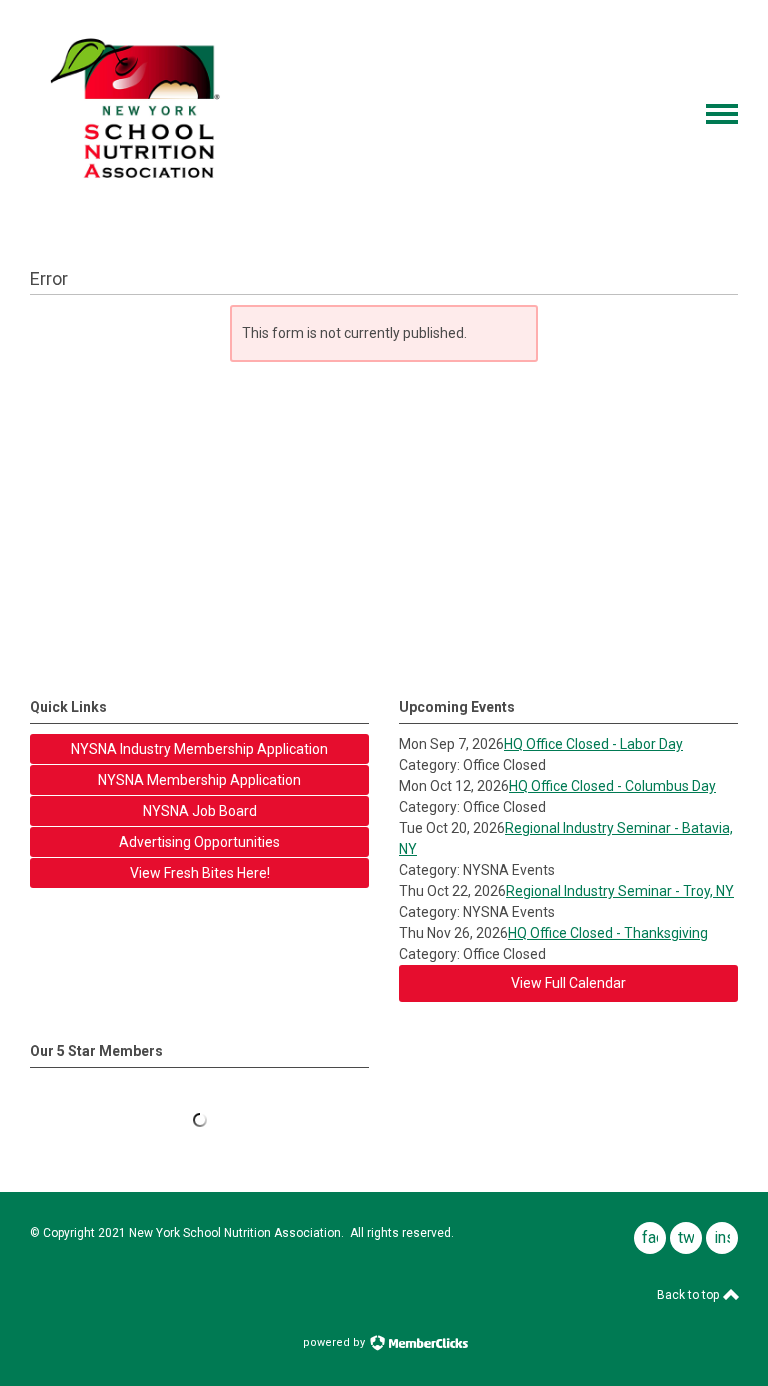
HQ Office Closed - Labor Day (593, 744)
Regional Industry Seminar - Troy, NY (620, 891)
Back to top (689, 1295)
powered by (335, 1342)
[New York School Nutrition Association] (143, 193)
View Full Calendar (568, 983)
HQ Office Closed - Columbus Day (612, 786)
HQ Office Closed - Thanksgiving (608, 933)
